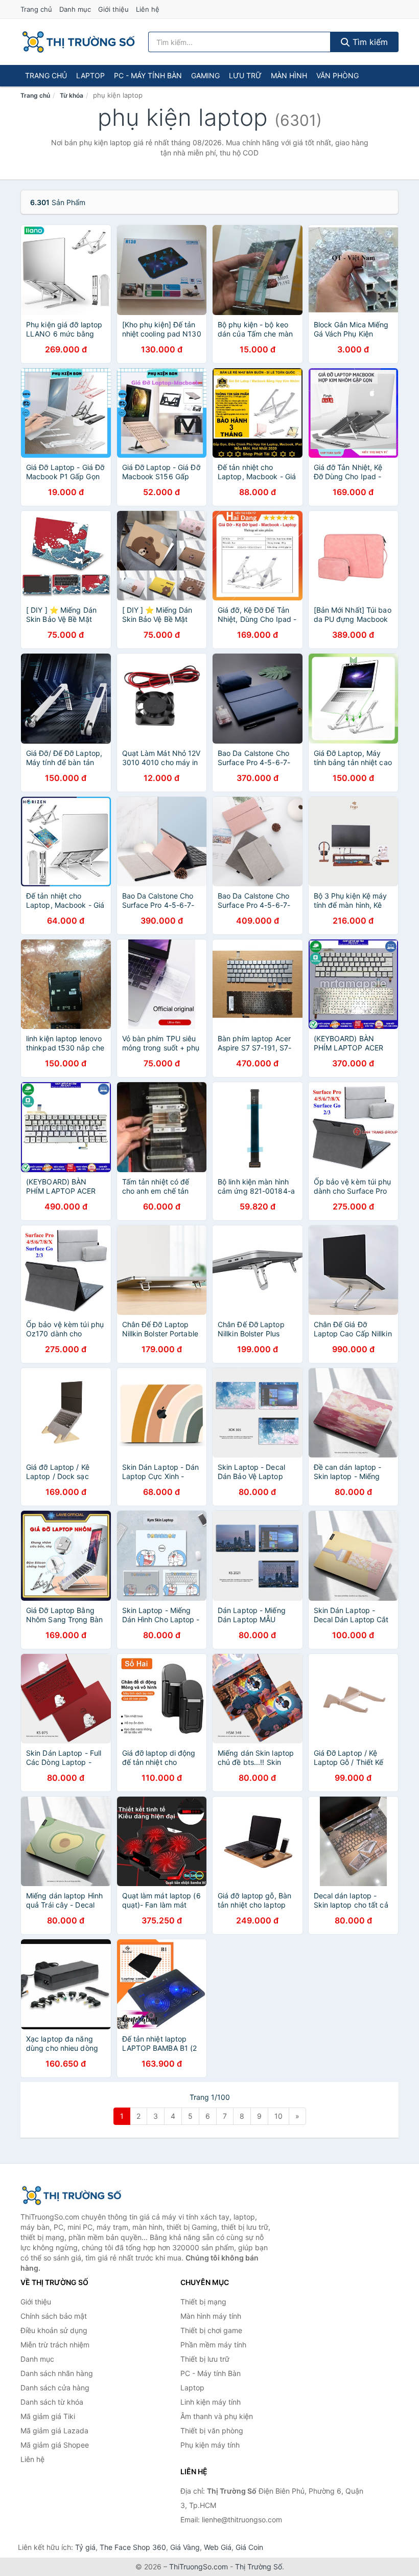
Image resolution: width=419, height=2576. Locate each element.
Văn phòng (337, 75)
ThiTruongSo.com (199, 2567)
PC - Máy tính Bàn (148, 75)
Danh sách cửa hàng (55, 2388)
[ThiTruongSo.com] (78, 42)
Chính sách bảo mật (54, 2316)
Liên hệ (148, 9)
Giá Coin (249, 2547)
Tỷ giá (85, 2547)
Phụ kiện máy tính (210, 2445)
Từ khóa (72, 95)
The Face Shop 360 (133, 2547)
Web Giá (218, 2547)
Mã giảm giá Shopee (55, 2445)
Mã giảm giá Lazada (54, 2431)
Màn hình (289, 75)
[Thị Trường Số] (72, 2196)
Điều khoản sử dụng (54, 2330)
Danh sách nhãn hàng (57, 2373)
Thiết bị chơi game (211, 2330)
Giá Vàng (185, 2547)
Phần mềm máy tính (213, 2345)
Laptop (90, 75)
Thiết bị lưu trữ (205, 2359)
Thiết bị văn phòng (212, 2431)
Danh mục (75, 9)
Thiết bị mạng (203, 2302)
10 (278, 2116)
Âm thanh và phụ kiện (217, 2416)
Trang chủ (36, 9)
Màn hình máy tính (211, 2316)
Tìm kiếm (369, 42)
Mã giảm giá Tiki (48, 2416)
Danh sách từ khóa (52, 2402)
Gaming (205, 75)
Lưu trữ (245, 75)
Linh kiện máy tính (211, 2402)
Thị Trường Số (259, 2567)
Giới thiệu (113, 9)
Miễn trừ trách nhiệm (55, 2345)
